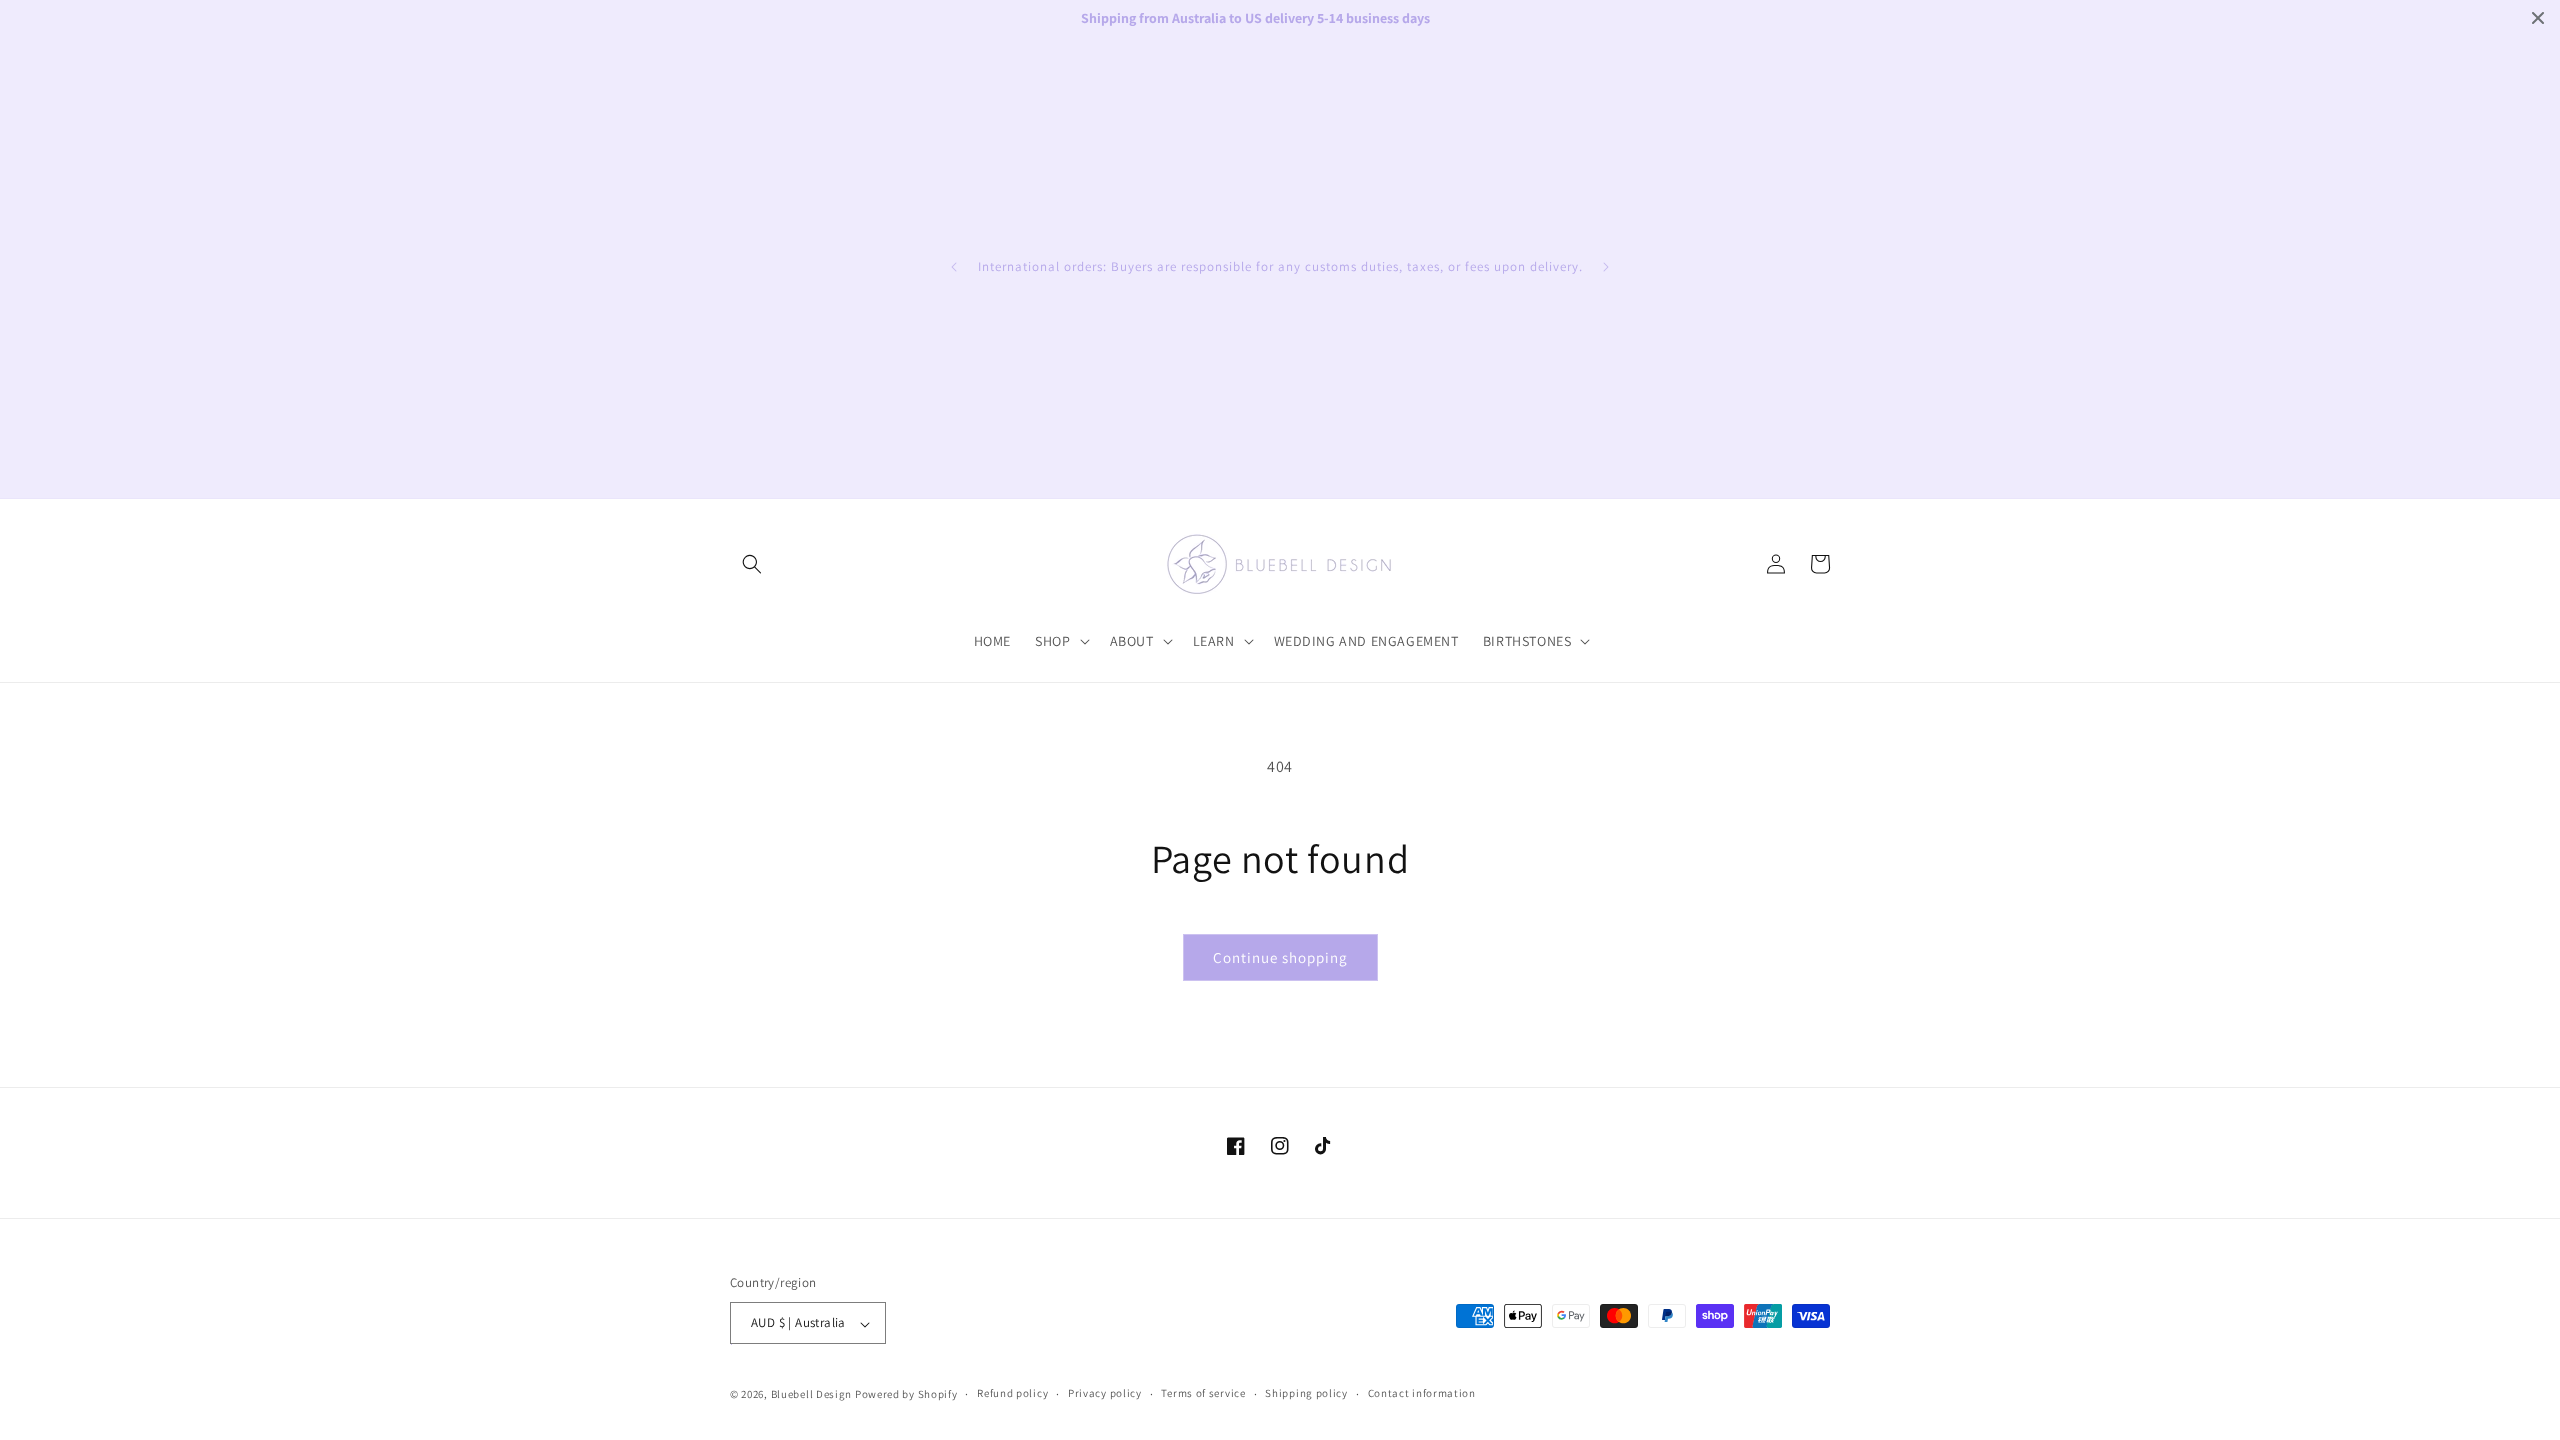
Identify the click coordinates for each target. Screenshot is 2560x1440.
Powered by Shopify (906, 1394)
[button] (752, 564)
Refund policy (1012, 1393)
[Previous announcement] (954, 267)
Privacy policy (1105, 1393)
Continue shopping (1280, 957)
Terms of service (1203, 1393)
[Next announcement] (1606, 267)
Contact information (1422, 1393)
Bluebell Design (812, 1394)
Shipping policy (1306, 1393)
